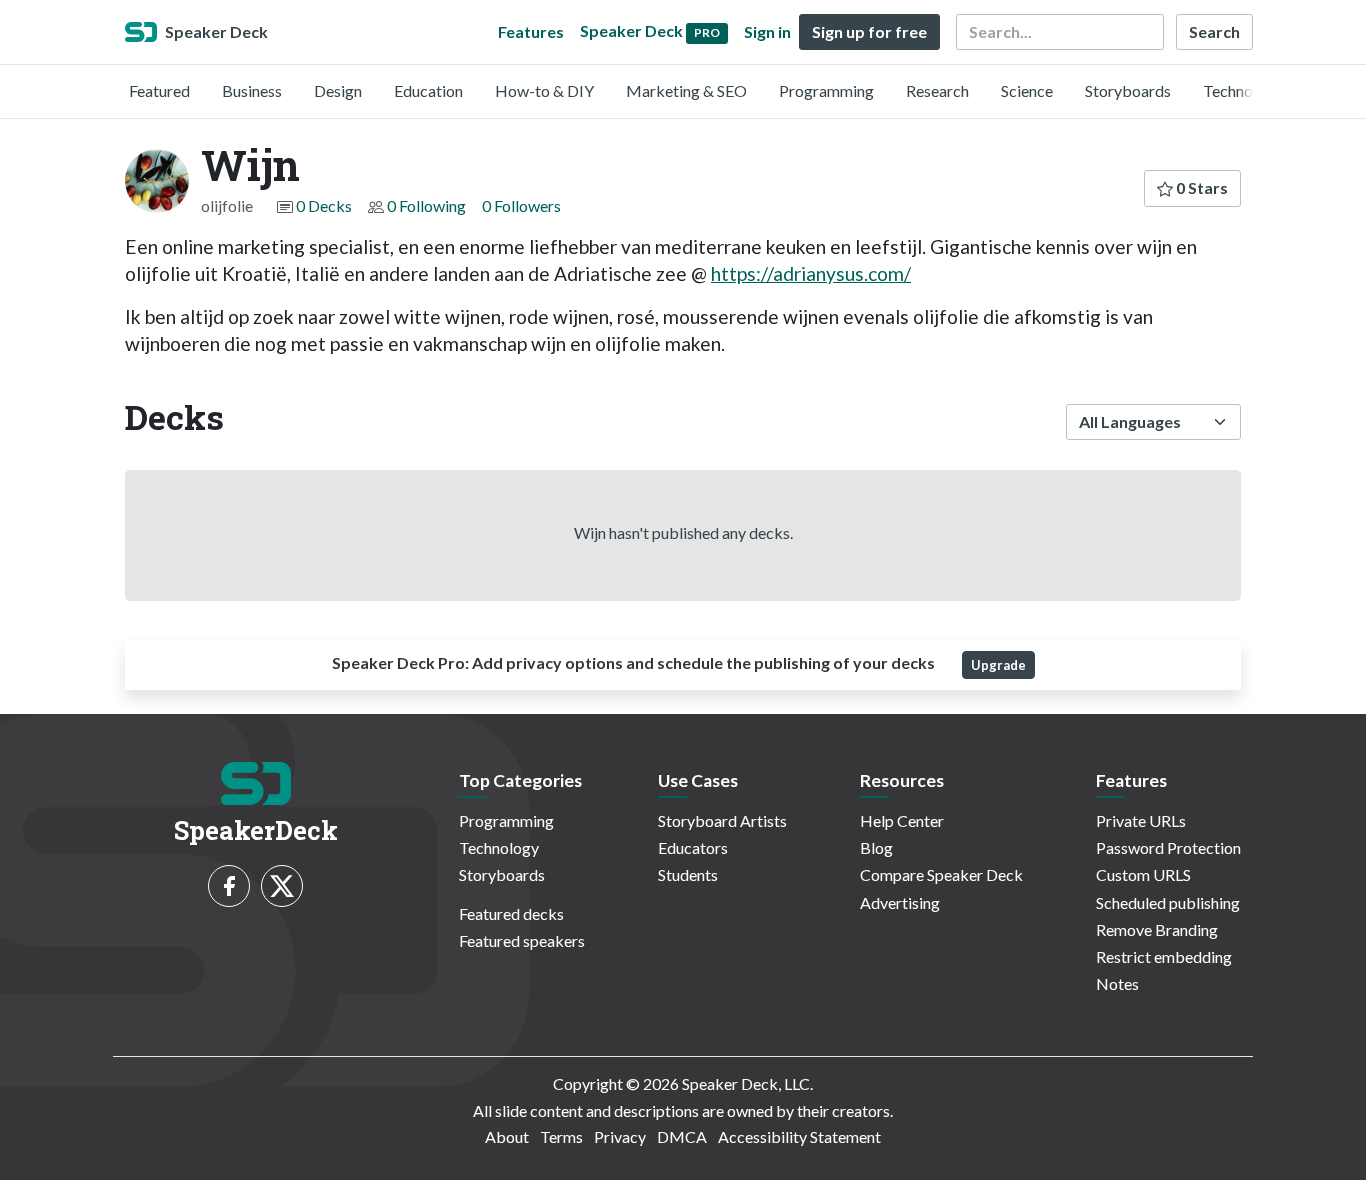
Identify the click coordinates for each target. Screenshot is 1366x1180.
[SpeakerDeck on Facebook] (229, 886)
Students (688, 874)
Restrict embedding (1164, 956)
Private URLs (1141, 820)
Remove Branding (1157, 929)
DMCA (682, 1136)
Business (252, 90)
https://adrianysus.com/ (811, 273)
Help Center (902, 820)
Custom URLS (1143, 874)
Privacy (620, 1136)
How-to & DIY (544, 90)
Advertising (900, 902)
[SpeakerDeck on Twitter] (282, 886)
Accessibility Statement (799, 1136)
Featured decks (511, 913)
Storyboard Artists (722, 820)
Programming (826, 90)
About (507, 1136)
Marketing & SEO (686, 90)
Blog (876, 847)
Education (428, 90)
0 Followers (521, 205)
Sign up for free (869, 31)
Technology (1243, 90)
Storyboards (1128, 90)
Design (338, 90)
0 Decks (324, 205)
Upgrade (998, 665)
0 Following (426, 205)
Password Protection (1168, 847)
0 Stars (1200, 187)
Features (531, 31)
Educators (693, 847)
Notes (1117, 983)
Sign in (767, 31)
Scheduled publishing (1168, 902)
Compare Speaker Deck (941, 874)
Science (1027, 90)
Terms (561, 1136)
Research (937, 90)
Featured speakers (522, 940)
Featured (159, 90)
